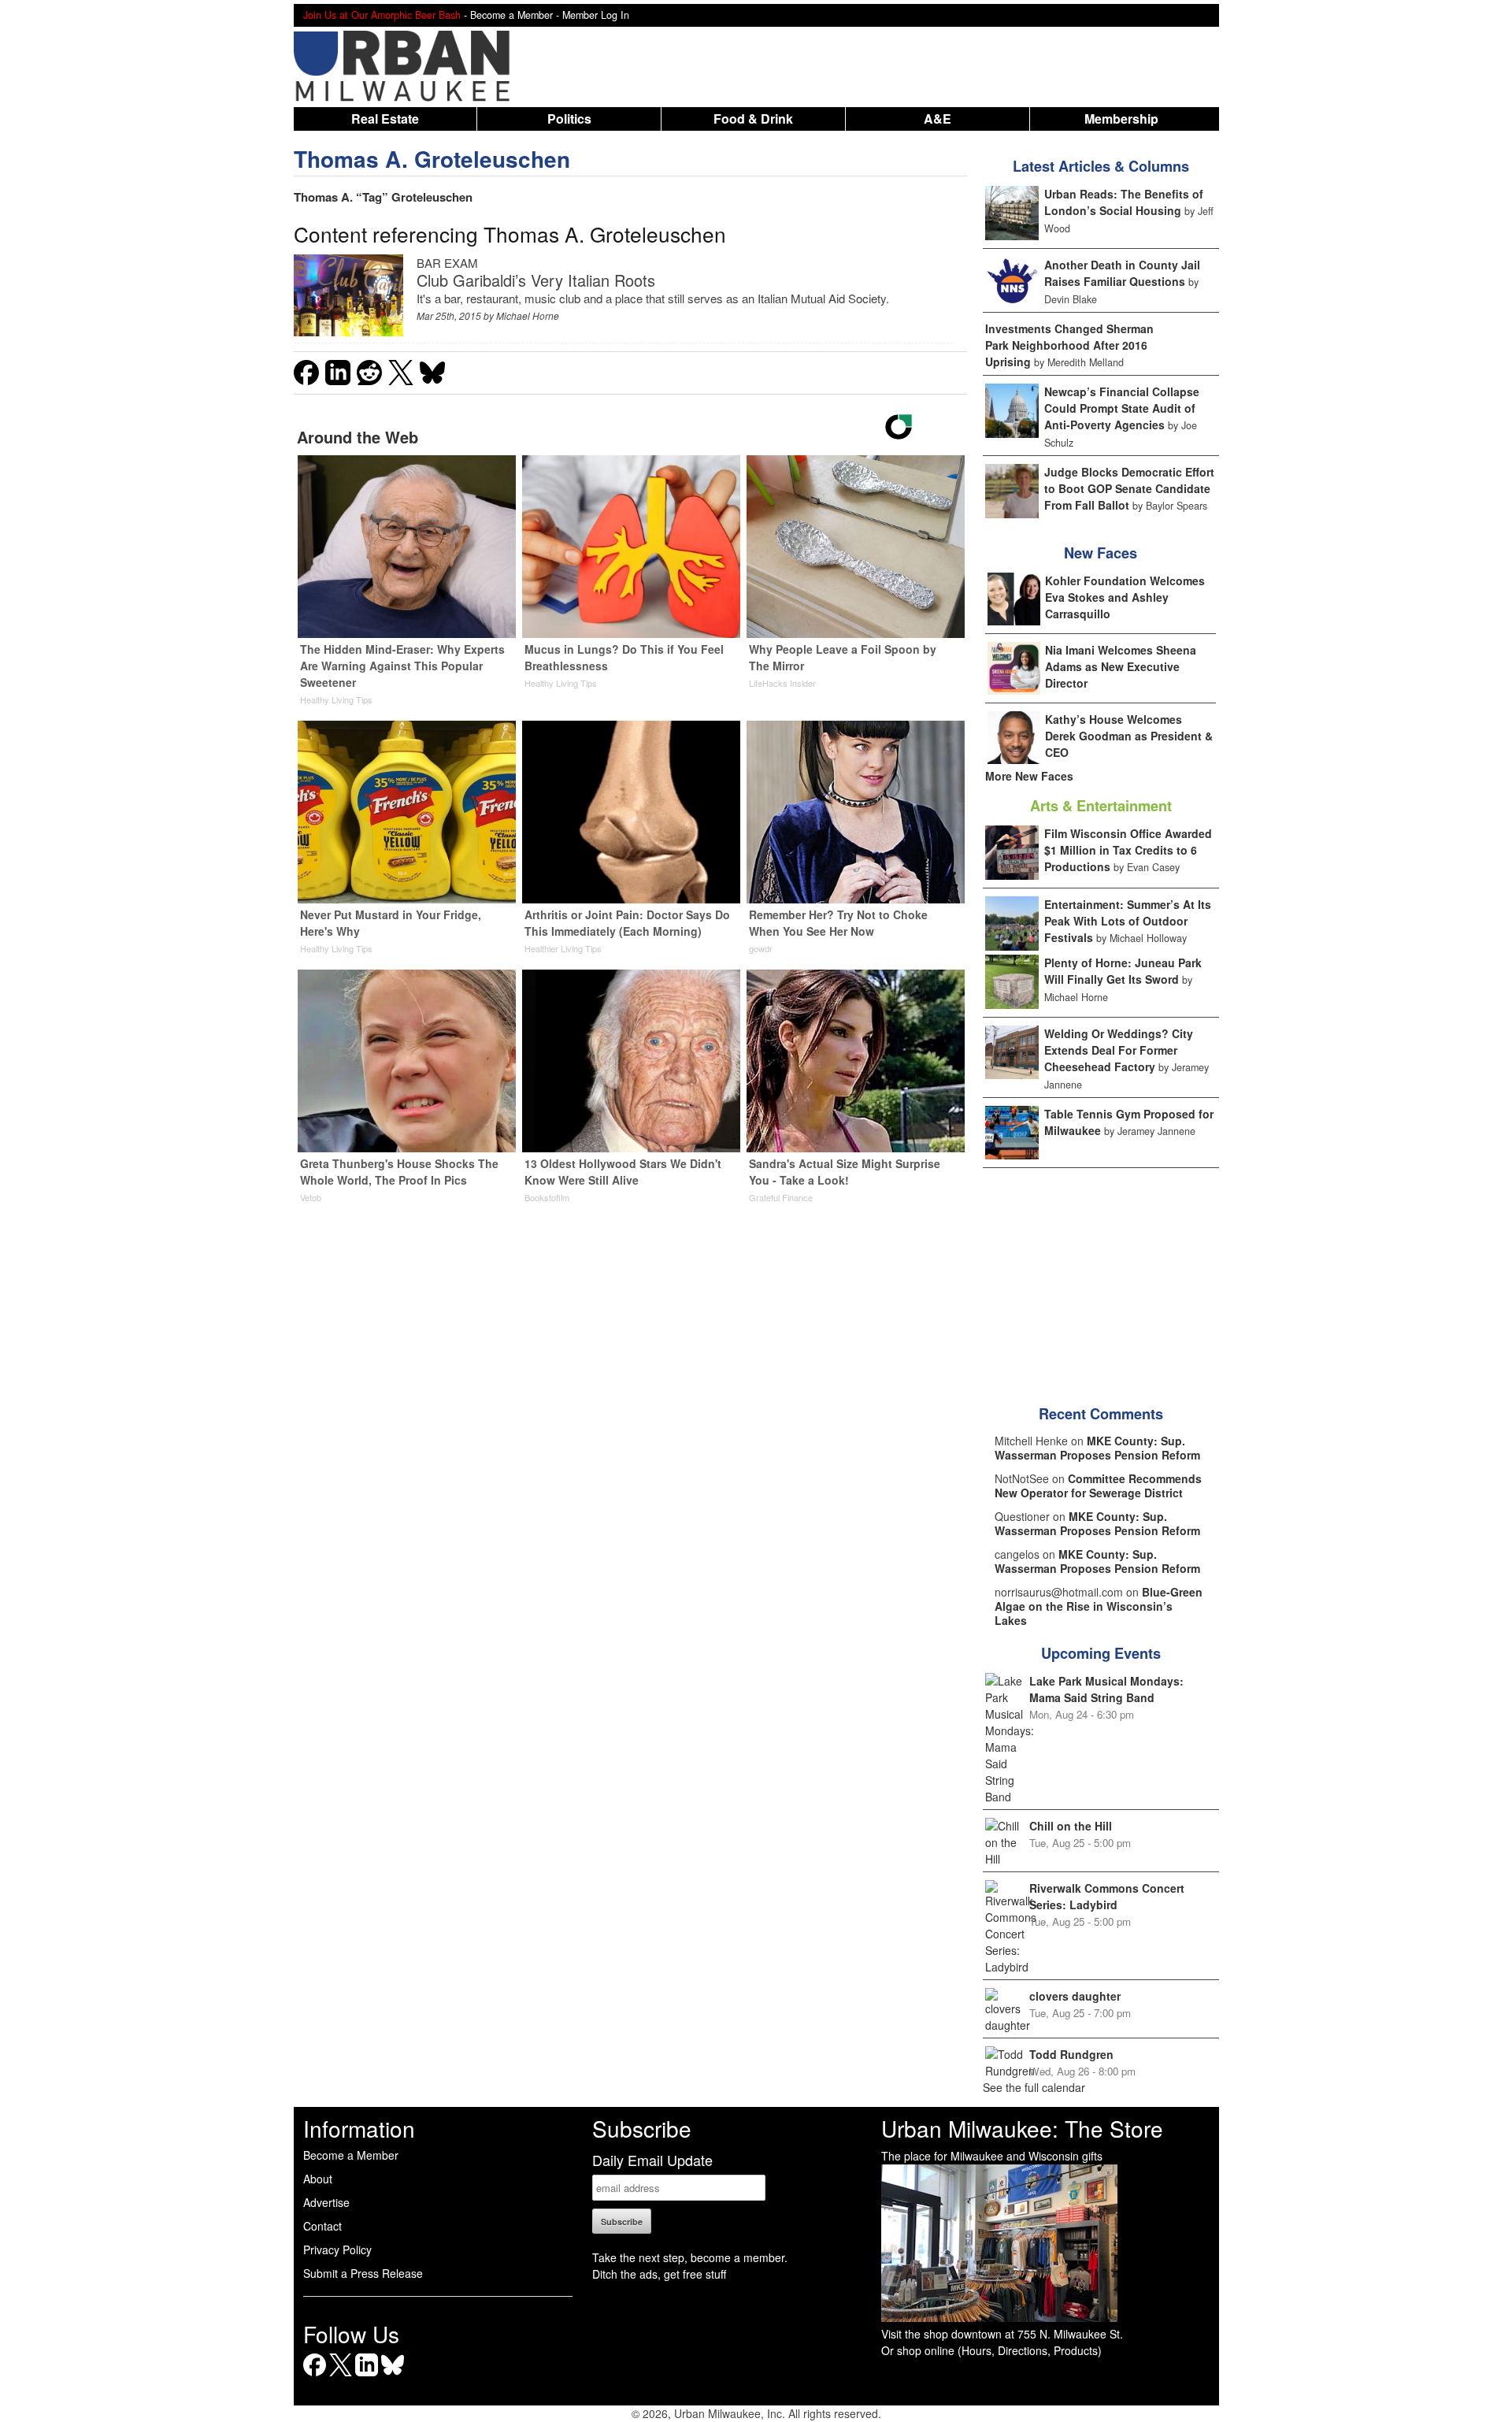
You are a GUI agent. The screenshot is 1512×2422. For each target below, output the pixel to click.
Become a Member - (516, 15)
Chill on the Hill (1071, 1826)
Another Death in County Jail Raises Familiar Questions (1122, 273)
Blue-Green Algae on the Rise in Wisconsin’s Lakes (1099, 1606)
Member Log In (596, 15)
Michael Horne (528, 315)
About (318, 2179)
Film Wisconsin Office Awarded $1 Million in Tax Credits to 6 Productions (1128, 850)
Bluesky (393, 2376)
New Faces (1101, 553)
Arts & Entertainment (1101, 806)
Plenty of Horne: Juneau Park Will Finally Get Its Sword (1123, 971)
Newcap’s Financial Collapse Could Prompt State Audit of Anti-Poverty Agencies (1122, 408)
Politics (569, 119)
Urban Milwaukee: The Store (1022, 2128)
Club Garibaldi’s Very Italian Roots (536, 280)
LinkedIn (367, 2376)
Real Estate (385, 119)
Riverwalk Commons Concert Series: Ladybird (1107, 1896)
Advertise (326, 2202)
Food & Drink (753, 119)
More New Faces (1029, 776)
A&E (938, 119)
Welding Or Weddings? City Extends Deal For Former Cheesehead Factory (1119, 1050)
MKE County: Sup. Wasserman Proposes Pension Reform (1097, 1448)
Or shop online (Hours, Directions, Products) (991, 2350)
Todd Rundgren (1071, 2054)
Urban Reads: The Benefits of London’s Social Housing (1124, 202)
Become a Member (351, 2155)
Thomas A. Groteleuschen (432, 159)
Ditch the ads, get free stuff (659, 2274)
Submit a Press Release (363, 2273)
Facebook (315, 2376)
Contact (322, 2226)
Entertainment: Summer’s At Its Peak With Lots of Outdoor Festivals (1128, 921)
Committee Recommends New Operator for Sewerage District (1098, 1485)
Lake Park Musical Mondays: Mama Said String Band (1106, 1689)
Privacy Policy (337, 2250)
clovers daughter (1075, 1996)
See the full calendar (1034, 2087)
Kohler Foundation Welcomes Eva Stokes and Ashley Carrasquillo (1125, 597)
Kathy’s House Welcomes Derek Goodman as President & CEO (1129, 736)
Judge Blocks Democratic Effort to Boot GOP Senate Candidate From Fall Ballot (1129, 488)
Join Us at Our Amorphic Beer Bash (382, 15)
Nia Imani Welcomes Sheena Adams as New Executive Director (1121, 666)
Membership (1121, 119)
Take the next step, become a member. (690, 2257)
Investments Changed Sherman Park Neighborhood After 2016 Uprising (1069, 345)
